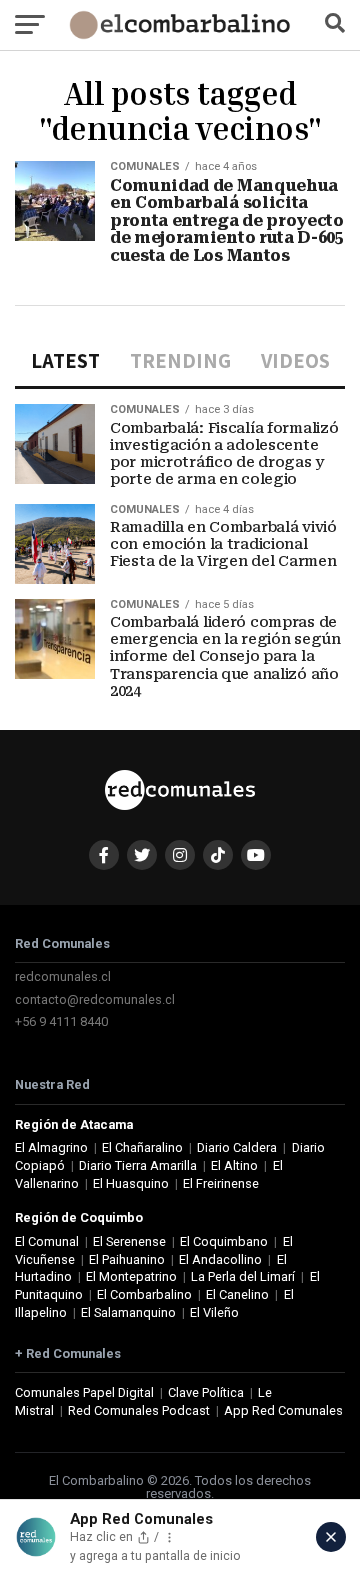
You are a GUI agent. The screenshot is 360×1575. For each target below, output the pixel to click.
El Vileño (214, 1312)
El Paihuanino (127, 1259)
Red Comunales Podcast (139, 1410)
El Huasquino (131, 1183)
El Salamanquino (128, 1312)
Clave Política (206, 1392)
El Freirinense (221, 1183)
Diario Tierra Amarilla (138, 1165)
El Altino (234, 1165)
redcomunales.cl (63, 976)
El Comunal (47, 1241)
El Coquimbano (224, 1241)
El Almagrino (51, 1147)
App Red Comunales (283, 1410)
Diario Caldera (237, 1147)
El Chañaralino (142, 1147)
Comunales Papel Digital (84, 1392)
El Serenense (129, 1241)
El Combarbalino (144, 1294)
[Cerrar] (331, 1537)
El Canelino (237, 1294)
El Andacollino (220, 1259)
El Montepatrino (131, 1276)
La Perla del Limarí (243, 1276)
